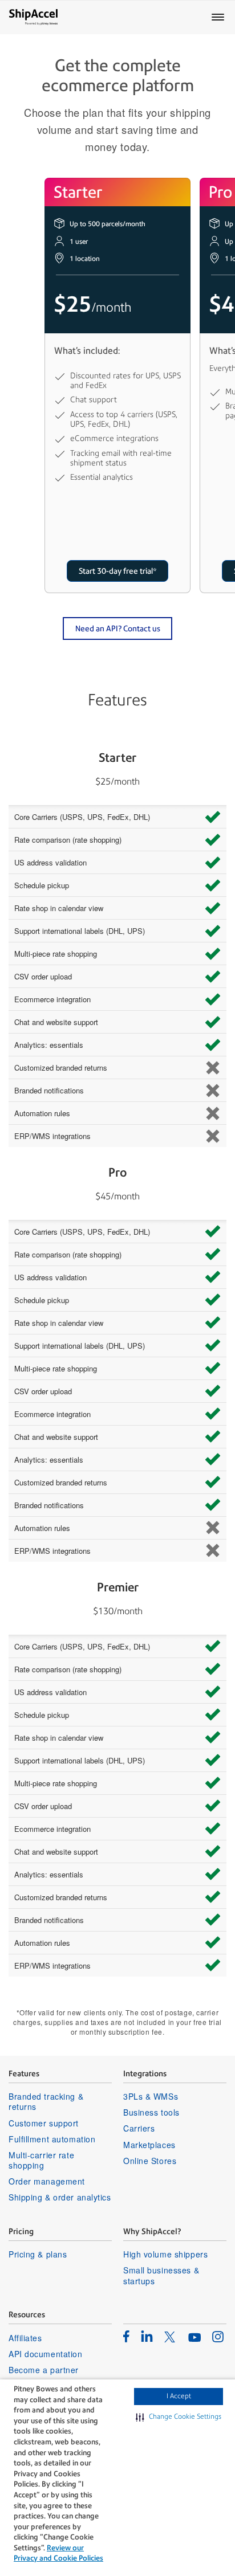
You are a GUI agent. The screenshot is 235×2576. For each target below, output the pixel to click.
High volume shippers (165, 2254)
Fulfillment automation (52, 2139)
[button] (179, 2417)
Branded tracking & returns (46, 2101)
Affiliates (25, 2338)
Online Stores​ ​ (151, 2161)
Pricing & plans (38, 2254)
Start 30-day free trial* (118, 571)
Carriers (139, 2128)
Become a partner (44, 2370)
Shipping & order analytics (60, 2197)
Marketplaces (149, 2145)
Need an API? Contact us (118, 628)
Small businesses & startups (161, 2275)
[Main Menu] (218, 17)
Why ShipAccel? (152, 2231)
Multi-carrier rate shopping (41, 2160)
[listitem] (126, 2336)
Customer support (44, 2123)
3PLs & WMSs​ (151, 2096)
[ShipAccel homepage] (33, 17)
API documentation (46, 2354)
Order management (47, 2181)
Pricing (21, 2231)
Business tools (151, 2112)
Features (24, 2073)
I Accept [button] (179, 2396)
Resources (27, 2314)
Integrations (145, 2073)
